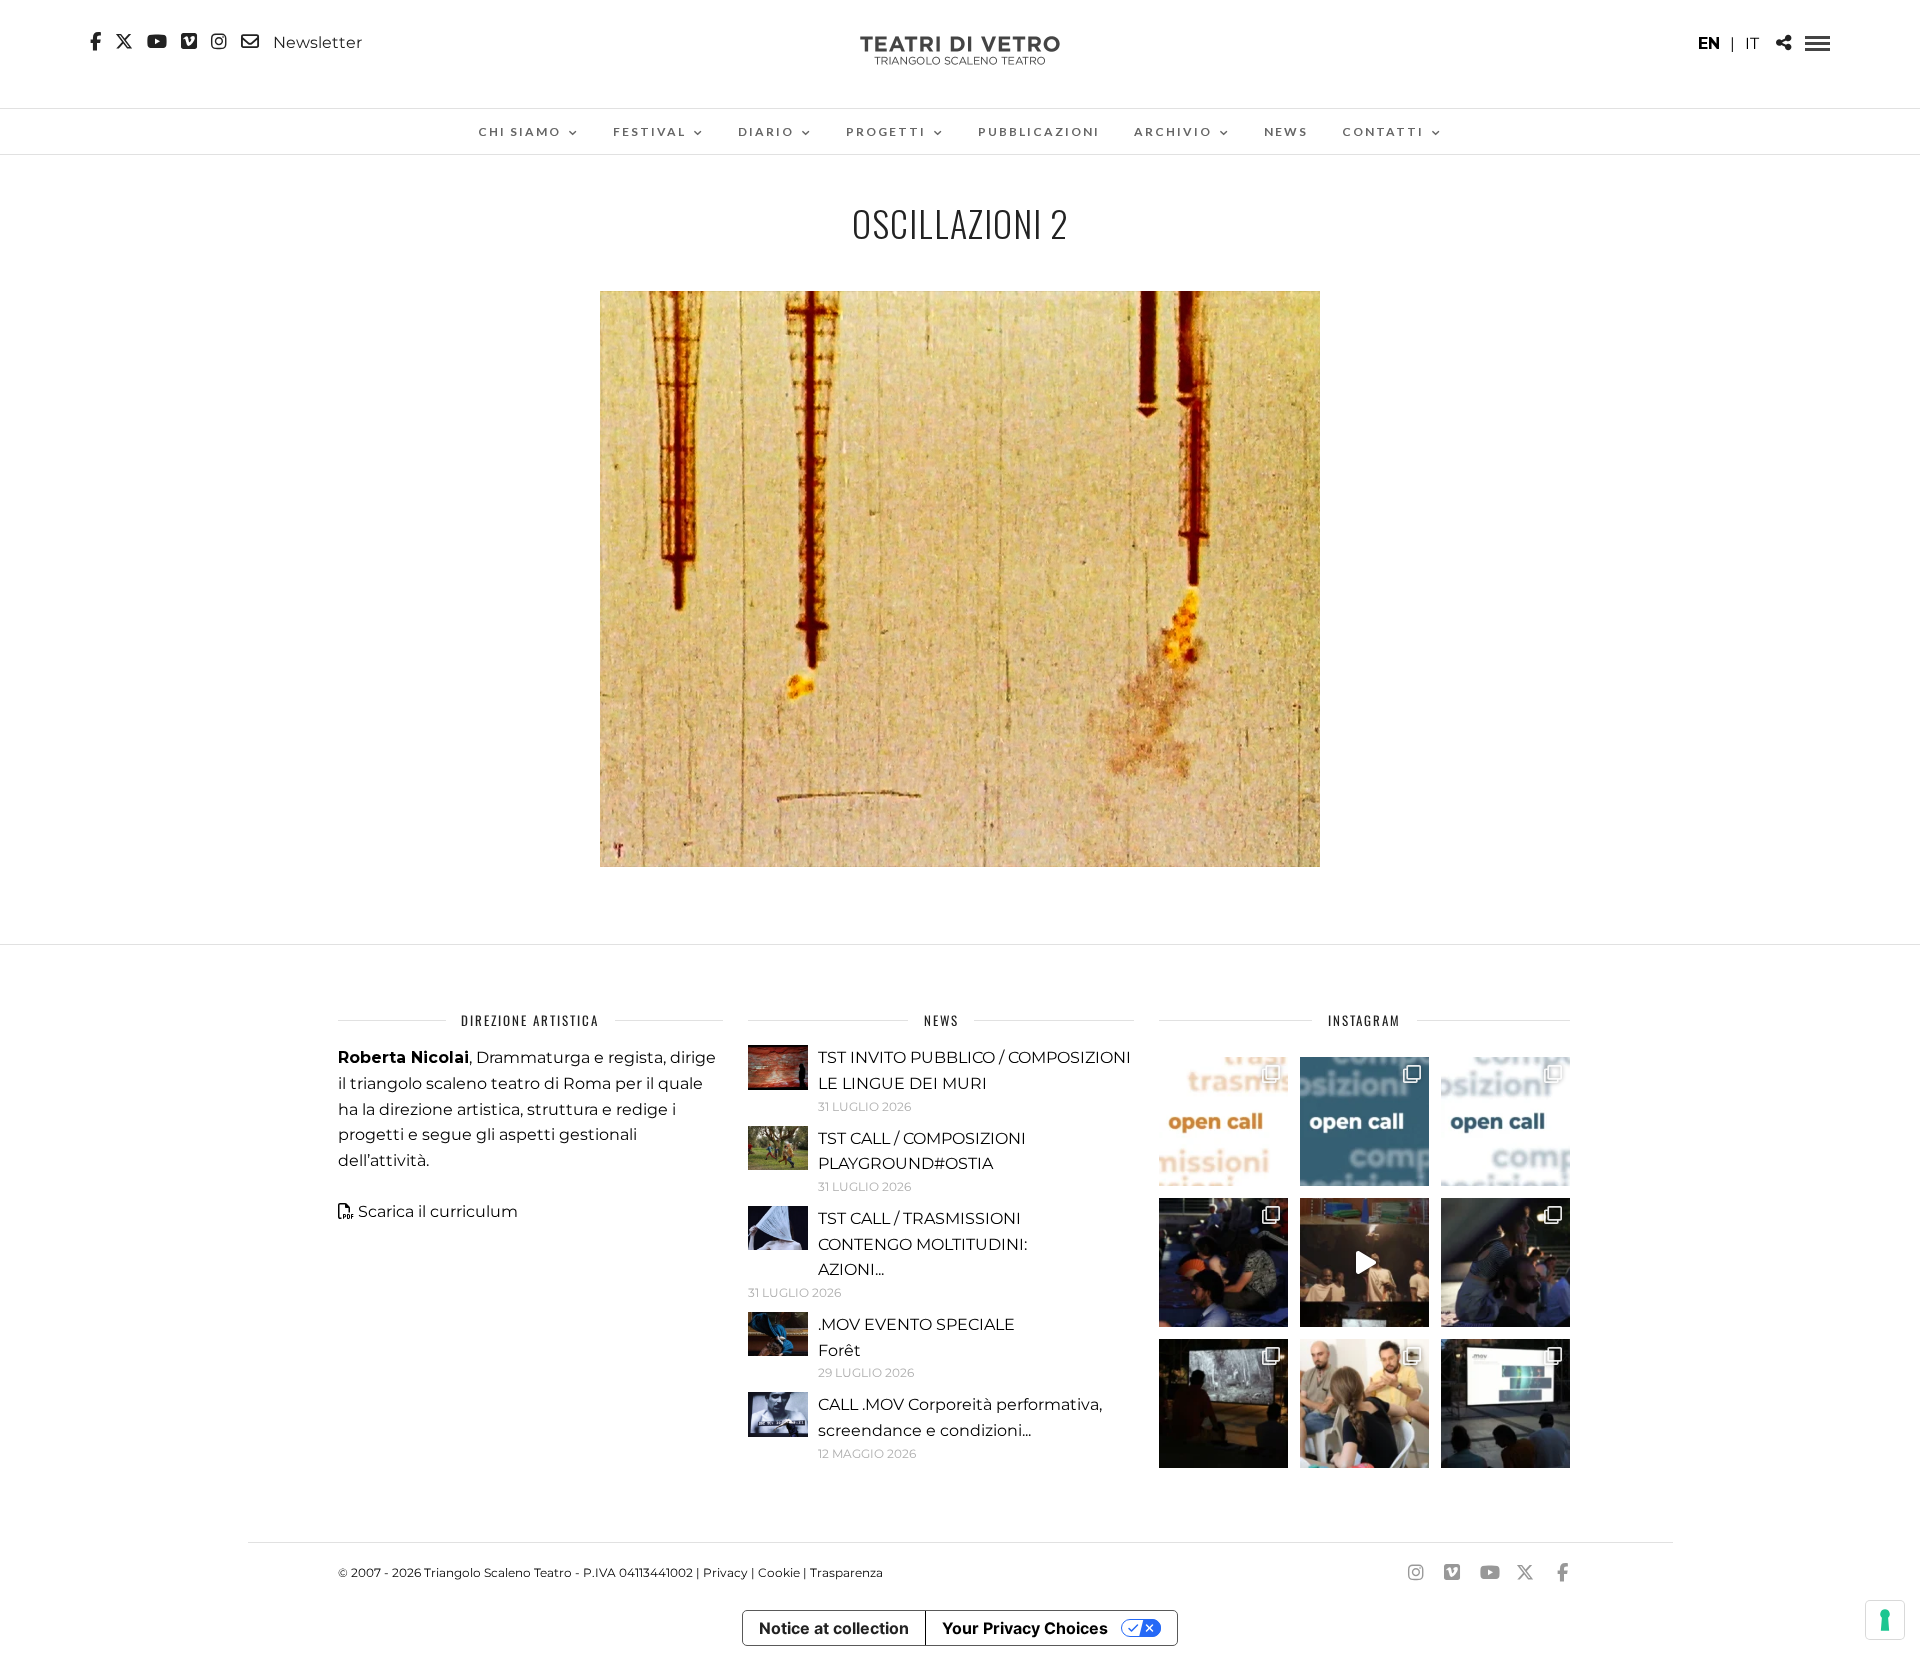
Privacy (725, 1572)
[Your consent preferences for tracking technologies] (1885, 1620)
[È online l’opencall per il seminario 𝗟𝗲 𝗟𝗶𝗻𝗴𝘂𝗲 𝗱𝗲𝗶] (1505, 1121)
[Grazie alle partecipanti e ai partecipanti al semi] (1364, 1403)
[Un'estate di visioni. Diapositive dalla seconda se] (1223, 1403)
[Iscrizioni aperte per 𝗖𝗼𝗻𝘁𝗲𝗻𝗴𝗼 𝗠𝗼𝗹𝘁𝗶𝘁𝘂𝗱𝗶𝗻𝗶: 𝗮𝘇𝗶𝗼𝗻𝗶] (1223, 1121)
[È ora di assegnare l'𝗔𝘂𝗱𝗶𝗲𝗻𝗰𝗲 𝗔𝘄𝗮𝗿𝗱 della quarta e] (1364, 1262)
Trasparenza (846, 1572)
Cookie (779, 1572)
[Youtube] (157, 42)
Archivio (1173, 131)
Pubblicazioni (1039, 131)
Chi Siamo (519, 131)
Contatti (1383, 131)
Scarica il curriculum (438, 1211)
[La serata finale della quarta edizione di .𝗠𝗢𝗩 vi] (1505, 1262)
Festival (649, 131)
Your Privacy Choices (1025, 1628)
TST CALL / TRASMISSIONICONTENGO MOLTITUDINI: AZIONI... (922, 1244)
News (1286, 131)
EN (1709, 43)
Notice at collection (834, 1628)
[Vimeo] (189, 42)
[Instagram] (219, 42)
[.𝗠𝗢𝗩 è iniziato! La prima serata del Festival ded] (1505, 1403)
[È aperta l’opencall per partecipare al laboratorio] (1364, 1121)
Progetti (886, 131)
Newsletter (315, 42)
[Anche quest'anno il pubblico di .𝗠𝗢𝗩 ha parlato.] (1223, 1262)
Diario (766, 131)
